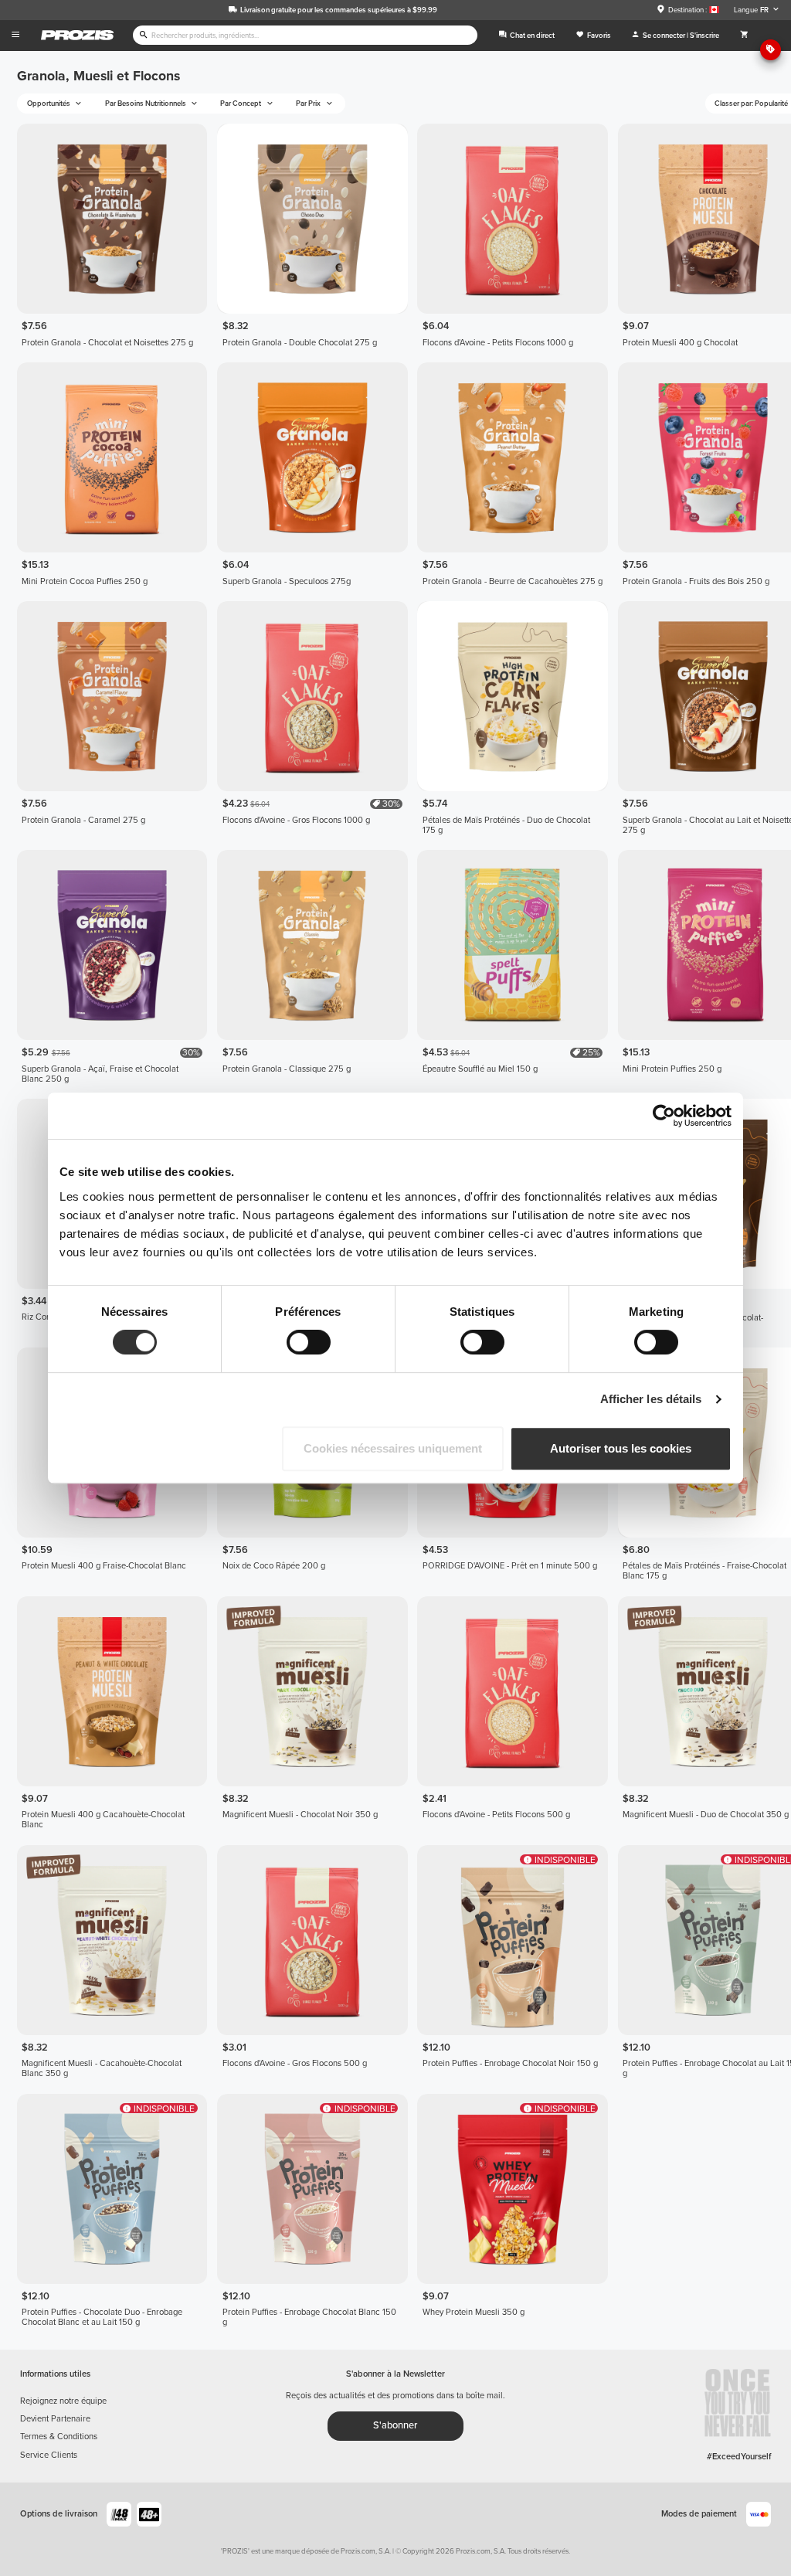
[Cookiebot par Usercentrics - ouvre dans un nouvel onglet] (664, 1116)
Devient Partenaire (55, 2419)
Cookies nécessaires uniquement (393, 1448)
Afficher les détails (651, 1399)
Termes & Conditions (59, 2437)
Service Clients (49, 2455)
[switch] (309, 1342)
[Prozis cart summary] (744, 36)
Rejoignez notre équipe (63, 2401)
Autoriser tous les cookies (621, 1448)
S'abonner (395, 2425)
